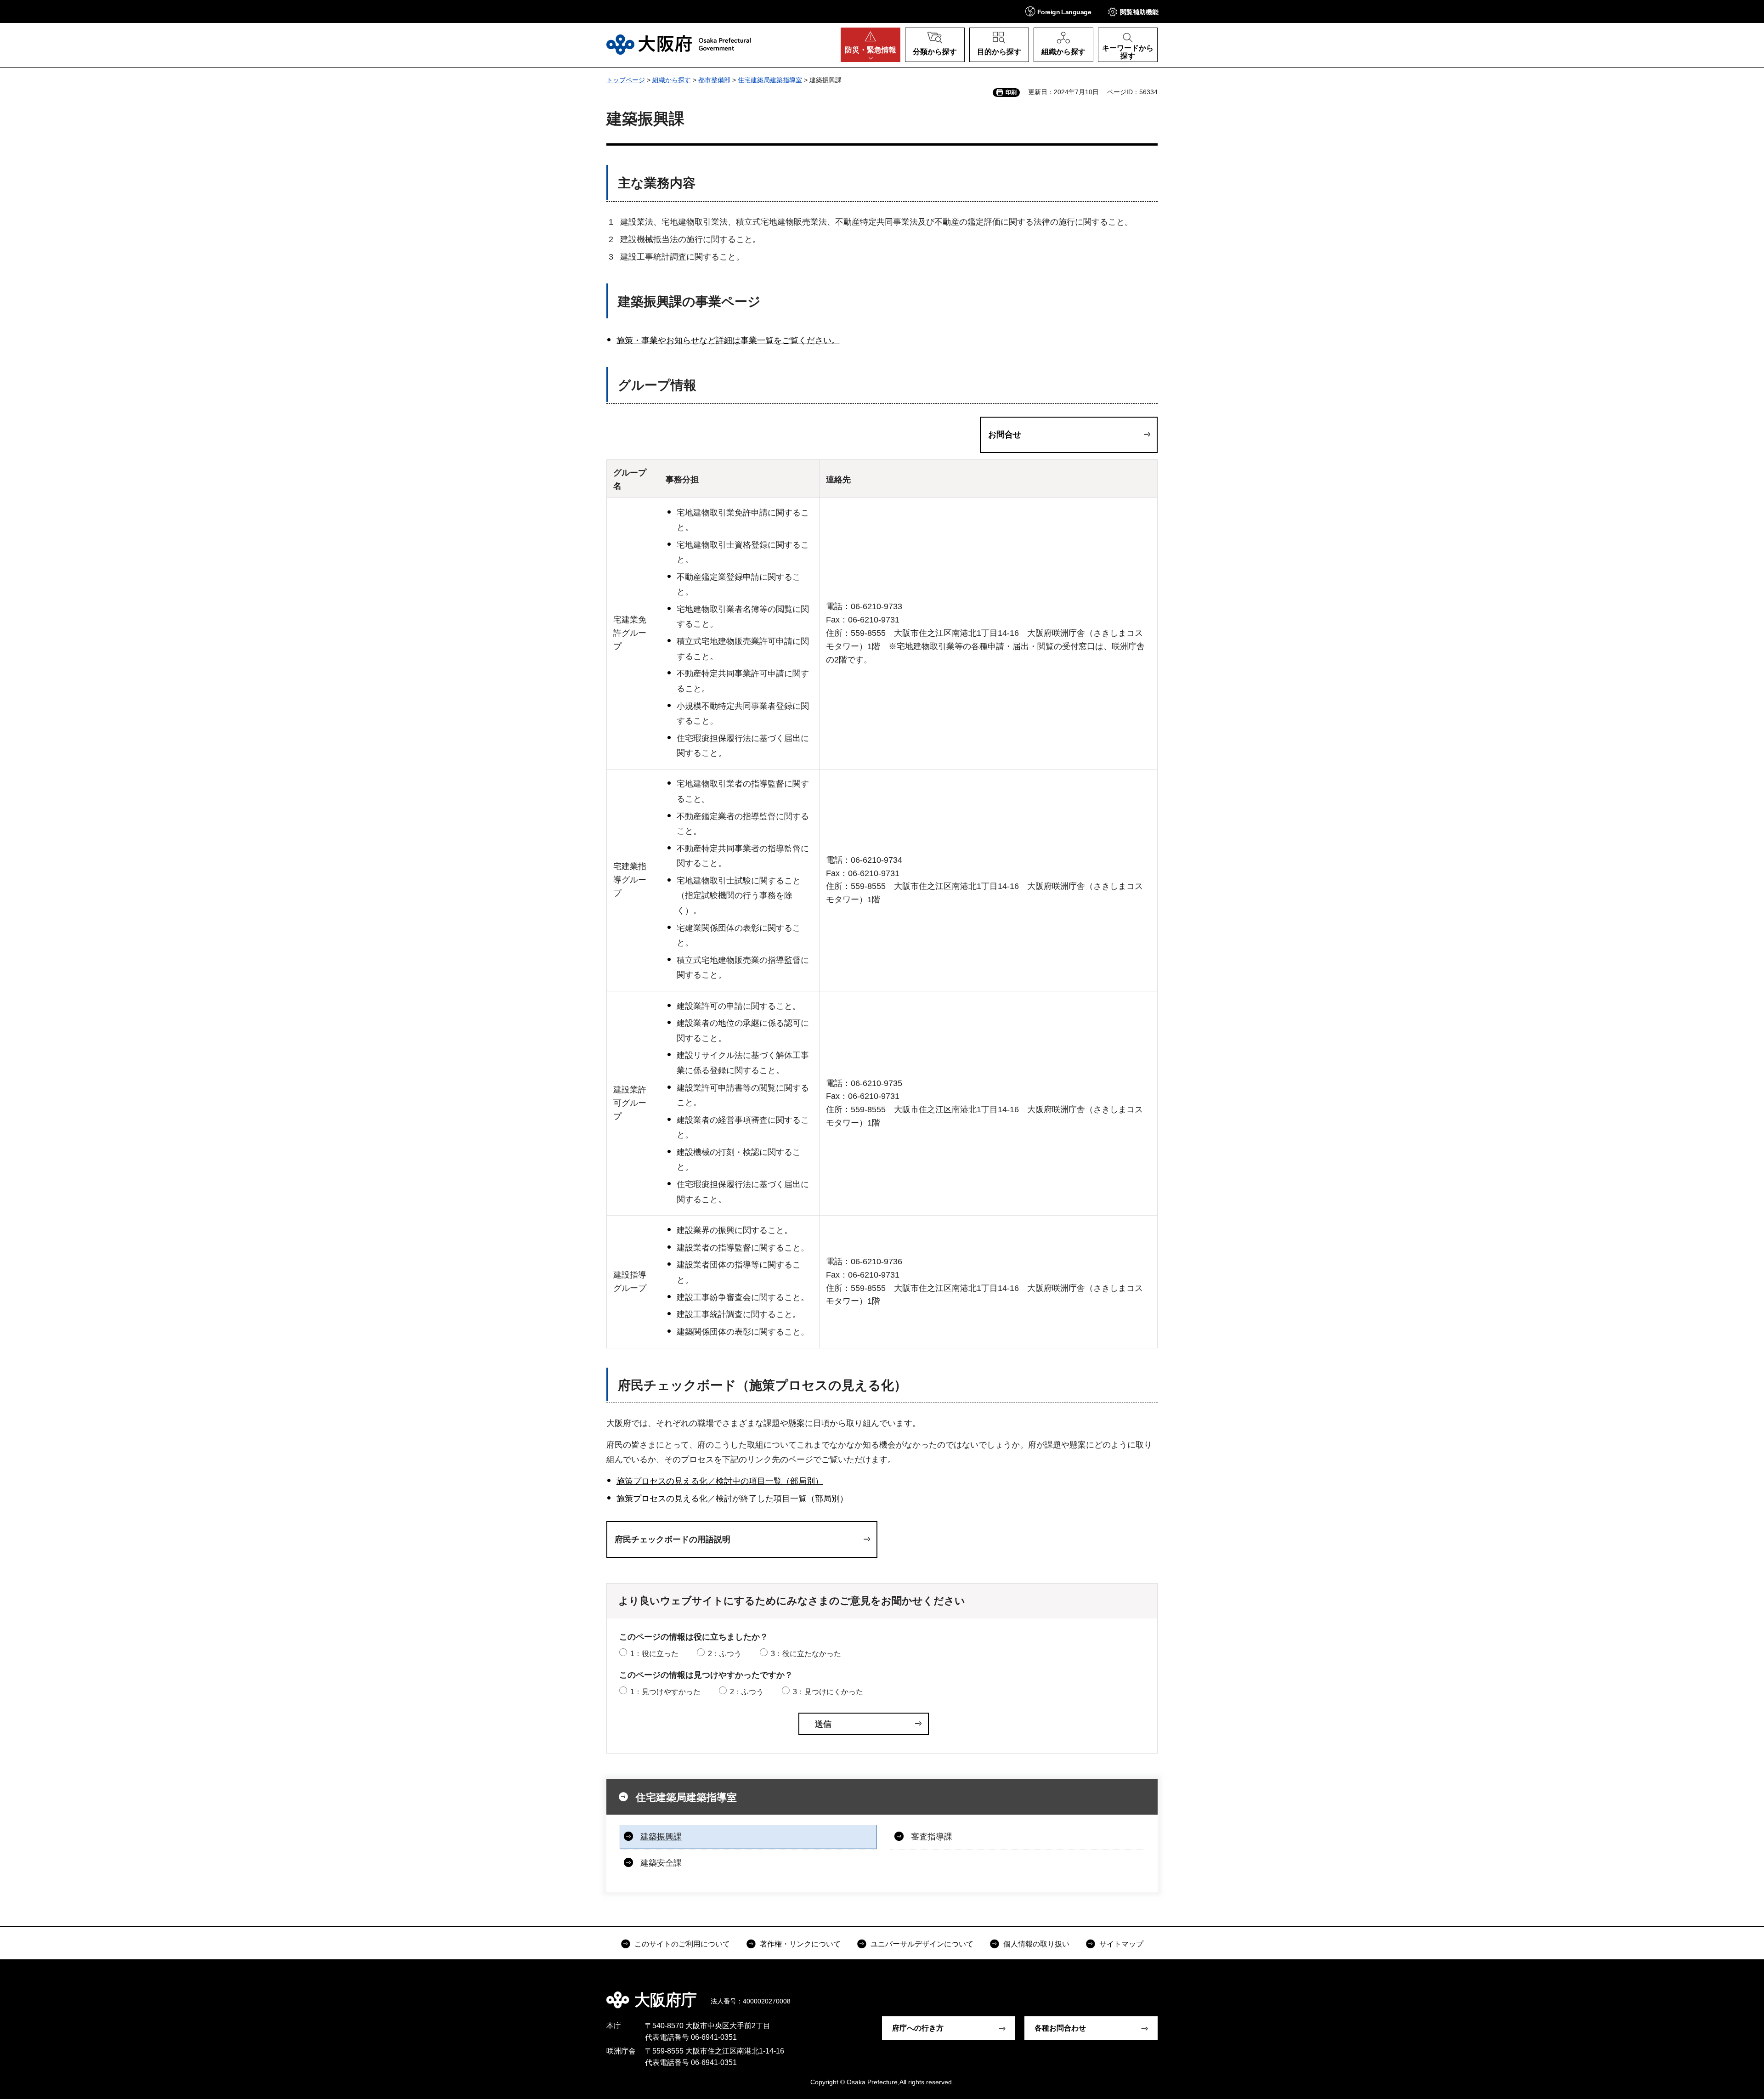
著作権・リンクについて (800, 1944)
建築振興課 (661, 1837)
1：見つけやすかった (665, 1692)
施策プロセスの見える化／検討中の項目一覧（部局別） (720, 1481)
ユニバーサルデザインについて (922, 1944)
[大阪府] (679, 45)
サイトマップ (1121, 1944)
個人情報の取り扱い (1036, 1944)
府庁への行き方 (918, 2028)
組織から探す (672, 80)
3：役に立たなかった (806, 1654)
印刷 (1011, 92)
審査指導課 (932, 1837)
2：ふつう (725, 1654)
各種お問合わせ (1060, 2028)
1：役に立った (654, 1654)
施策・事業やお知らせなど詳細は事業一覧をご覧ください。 (728, 340)
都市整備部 (714, 80)
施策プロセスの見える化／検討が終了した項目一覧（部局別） (732, 1499)
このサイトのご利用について (682, 1944)
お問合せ (1005, 435)
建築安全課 (661, 1863)
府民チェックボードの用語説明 (673, 1539)
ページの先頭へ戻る (1162, 1993)
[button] (1058, 11)
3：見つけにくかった (828, 1692)
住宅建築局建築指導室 (770, 80)
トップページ (626, 80)
